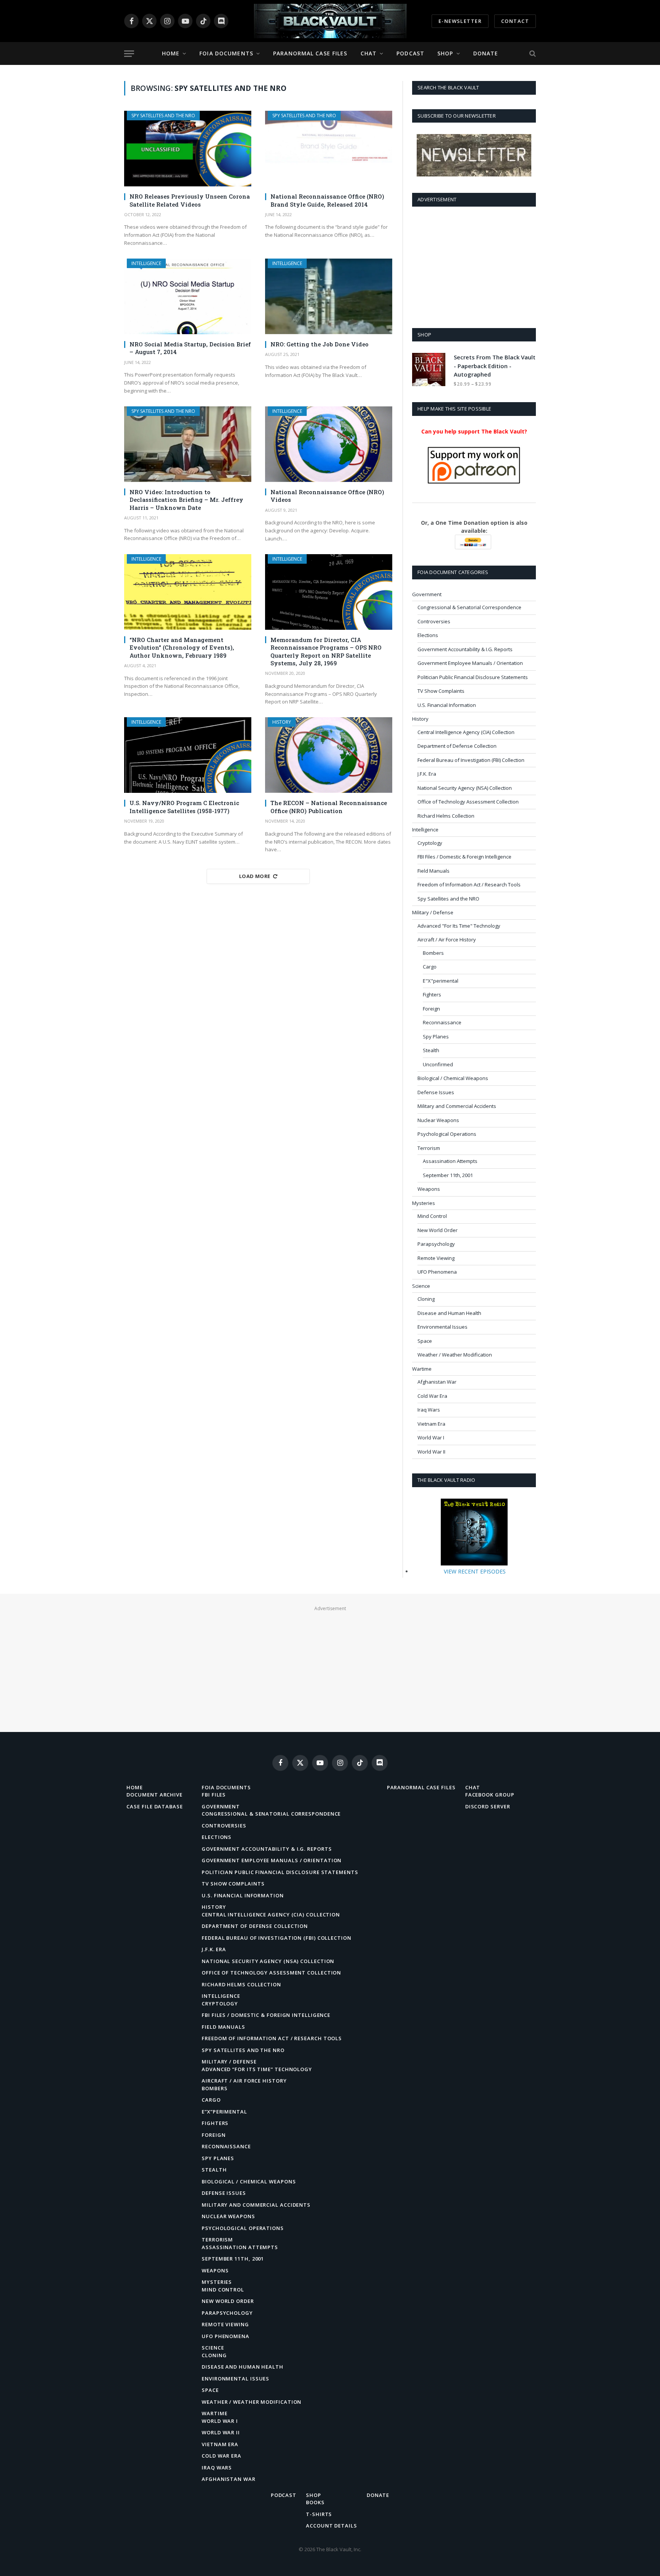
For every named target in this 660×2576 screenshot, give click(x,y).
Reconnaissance (442, 1022)
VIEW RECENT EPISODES (475, 1571)
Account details (332, 2526)
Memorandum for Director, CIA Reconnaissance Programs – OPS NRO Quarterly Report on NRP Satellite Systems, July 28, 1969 (326, 651)
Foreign (431, 1009)
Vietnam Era (431, 1424)
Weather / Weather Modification (455, 1355)
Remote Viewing (436, 1258)
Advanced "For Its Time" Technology (459, 926)
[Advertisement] (474, 266)
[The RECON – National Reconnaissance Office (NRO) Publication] (329, 755)
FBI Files (214, 1795)
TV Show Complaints (441, 691)
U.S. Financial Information (447, 705)
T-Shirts (319, 2514)
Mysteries (424, 1203)
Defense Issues (436, 1092)
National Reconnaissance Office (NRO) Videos (327, 496)
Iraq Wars (429, 1410)
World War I (431, 1438)
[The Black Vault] (330, 21)
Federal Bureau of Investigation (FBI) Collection (471, 760)
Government (427, 594)
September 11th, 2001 (448, 1175)
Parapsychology (436, 1244)
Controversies (434, 621)
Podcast (410, 53)
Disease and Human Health (449, 1313)
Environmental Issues (442, 1327)
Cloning (426, 1299)
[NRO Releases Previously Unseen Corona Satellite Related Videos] (188, 149)
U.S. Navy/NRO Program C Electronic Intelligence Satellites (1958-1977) (184, 807)
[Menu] (129, 54)
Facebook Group (490, 1795)
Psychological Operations (447, 1134)
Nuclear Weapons (438, 1120)
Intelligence (146, 263)
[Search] (532, 54)
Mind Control (432, 1216)
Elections (428, 635)
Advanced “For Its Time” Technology (257, 2069)
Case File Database (154, 1806)
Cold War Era (432, 1396)
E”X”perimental (224, 2112)
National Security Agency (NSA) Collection (465, 788)
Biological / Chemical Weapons (453, 1078)
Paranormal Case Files (310, 53)
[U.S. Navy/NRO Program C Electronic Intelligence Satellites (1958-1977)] (188, 755)
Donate (486, 53)
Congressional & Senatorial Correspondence (469, 607)
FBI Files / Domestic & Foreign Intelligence (464, 857)
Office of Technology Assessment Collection (468, 802)
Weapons (429, 1189)
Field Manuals (434, 871)
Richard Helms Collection (446, 816)
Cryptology (430, 843)
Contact (515, 21)
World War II (431, 1452)
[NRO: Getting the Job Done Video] (329, 296)
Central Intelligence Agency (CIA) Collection (466, 732)
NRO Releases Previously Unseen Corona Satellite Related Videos (190, 200)
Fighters (432, 995)
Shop (445, 53)
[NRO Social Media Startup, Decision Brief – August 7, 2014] (188, 296)
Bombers (433, 953)
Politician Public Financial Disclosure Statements (473, 677)
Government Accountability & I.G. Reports (465, 649)
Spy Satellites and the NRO (163, 116)
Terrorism (429, 1148)
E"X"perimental (441, 981)
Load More (255, 876)
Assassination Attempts (450, 1161)
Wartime (422, 1369)
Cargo (430, 967)
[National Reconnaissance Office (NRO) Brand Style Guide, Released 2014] (329, 149)
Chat (369, 53)
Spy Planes (436, 1037)
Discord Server (488, 1806)
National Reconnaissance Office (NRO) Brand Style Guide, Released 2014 (327, 200)
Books (315, 2502)
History (282, 722)
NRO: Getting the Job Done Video (319, 344)
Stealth (431, 1050)
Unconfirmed (438, 1064)
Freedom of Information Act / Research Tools (469, 885)
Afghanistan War (437, 1382)
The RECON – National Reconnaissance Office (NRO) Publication (329, 807)
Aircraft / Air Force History (447, 940)
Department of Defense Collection (457, 746)
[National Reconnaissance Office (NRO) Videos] (329, 444)
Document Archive (154, 1795)
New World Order (438, 1230)
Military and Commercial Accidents (457, 1106)
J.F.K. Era (427, 774)
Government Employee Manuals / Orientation (470, 663)
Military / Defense (433, 912)
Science (421, 1286)
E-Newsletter (460, 21)
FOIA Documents (226, 53)
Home (171, 53)
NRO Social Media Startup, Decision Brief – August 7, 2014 (190, 348)
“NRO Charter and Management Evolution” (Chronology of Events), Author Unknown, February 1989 (182, 648)
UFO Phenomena (437, 1272)
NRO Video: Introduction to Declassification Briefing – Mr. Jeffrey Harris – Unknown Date (186, 500)
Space (425, 1341)
